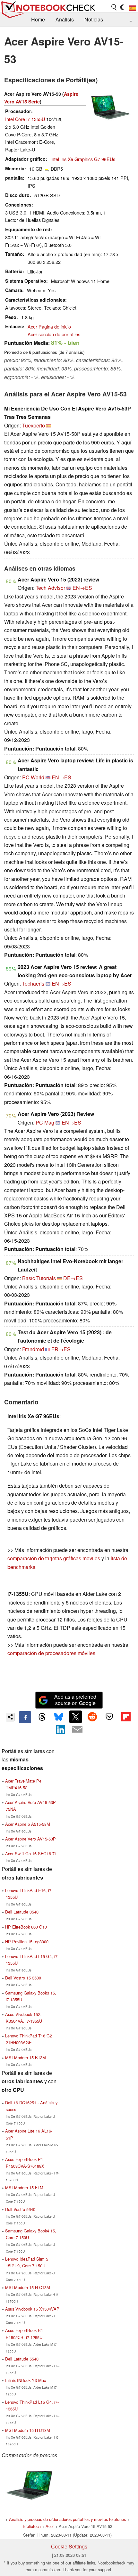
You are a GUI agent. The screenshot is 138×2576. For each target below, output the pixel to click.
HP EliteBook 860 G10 (26, 1927)
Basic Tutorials (39, 1278)
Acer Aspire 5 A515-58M (28, 1824)
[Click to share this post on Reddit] (92, 1717)
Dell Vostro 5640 (20, 2209)
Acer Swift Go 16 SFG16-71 (31, 1853)
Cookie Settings (69, 2546)
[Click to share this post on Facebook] (25, 1717)
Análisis (65, 19)
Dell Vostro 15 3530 (23, 1978)
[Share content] (10, 1717)
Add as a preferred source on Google (75, 1700)
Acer (50, 2526)
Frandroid (33, 1349)
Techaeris (33, 983)
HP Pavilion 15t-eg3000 (27, 1942)
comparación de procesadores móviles (51, 1653)
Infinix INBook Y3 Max (26, 2380)
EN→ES (82, 588)
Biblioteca (32, 2526)
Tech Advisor (50, 588)
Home (38, 19)
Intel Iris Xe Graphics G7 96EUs (83, 159)
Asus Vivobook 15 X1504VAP (32, 2309)
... (130, 19)
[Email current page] (77, 1730)
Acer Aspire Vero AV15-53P (30, 1839)
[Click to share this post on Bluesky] (59, 1717)
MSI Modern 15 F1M (24, 2187)
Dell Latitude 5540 (22, 2359)
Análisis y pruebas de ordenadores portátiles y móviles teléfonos (67, 2519)
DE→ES (73, 1278)
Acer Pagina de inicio (49, 326)
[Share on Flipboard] (126, 1717)
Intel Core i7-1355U (25, 119)
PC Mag (45, 1122)
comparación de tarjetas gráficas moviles (54, 1558)
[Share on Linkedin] (61, 1729)
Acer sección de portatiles (54, 334)
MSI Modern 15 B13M (26, 2057)
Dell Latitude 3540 (22, 1912)
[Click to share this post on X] (75, 1717)
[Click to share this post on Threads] (42, 1717)
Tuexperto (34, 425)
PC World (33, 777)
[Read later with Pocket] (109, 1717)
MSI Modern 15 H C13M (28, 2287)
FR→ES (61, 1349)
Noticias (94, 19)
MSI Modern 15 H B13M (28, 2430)
